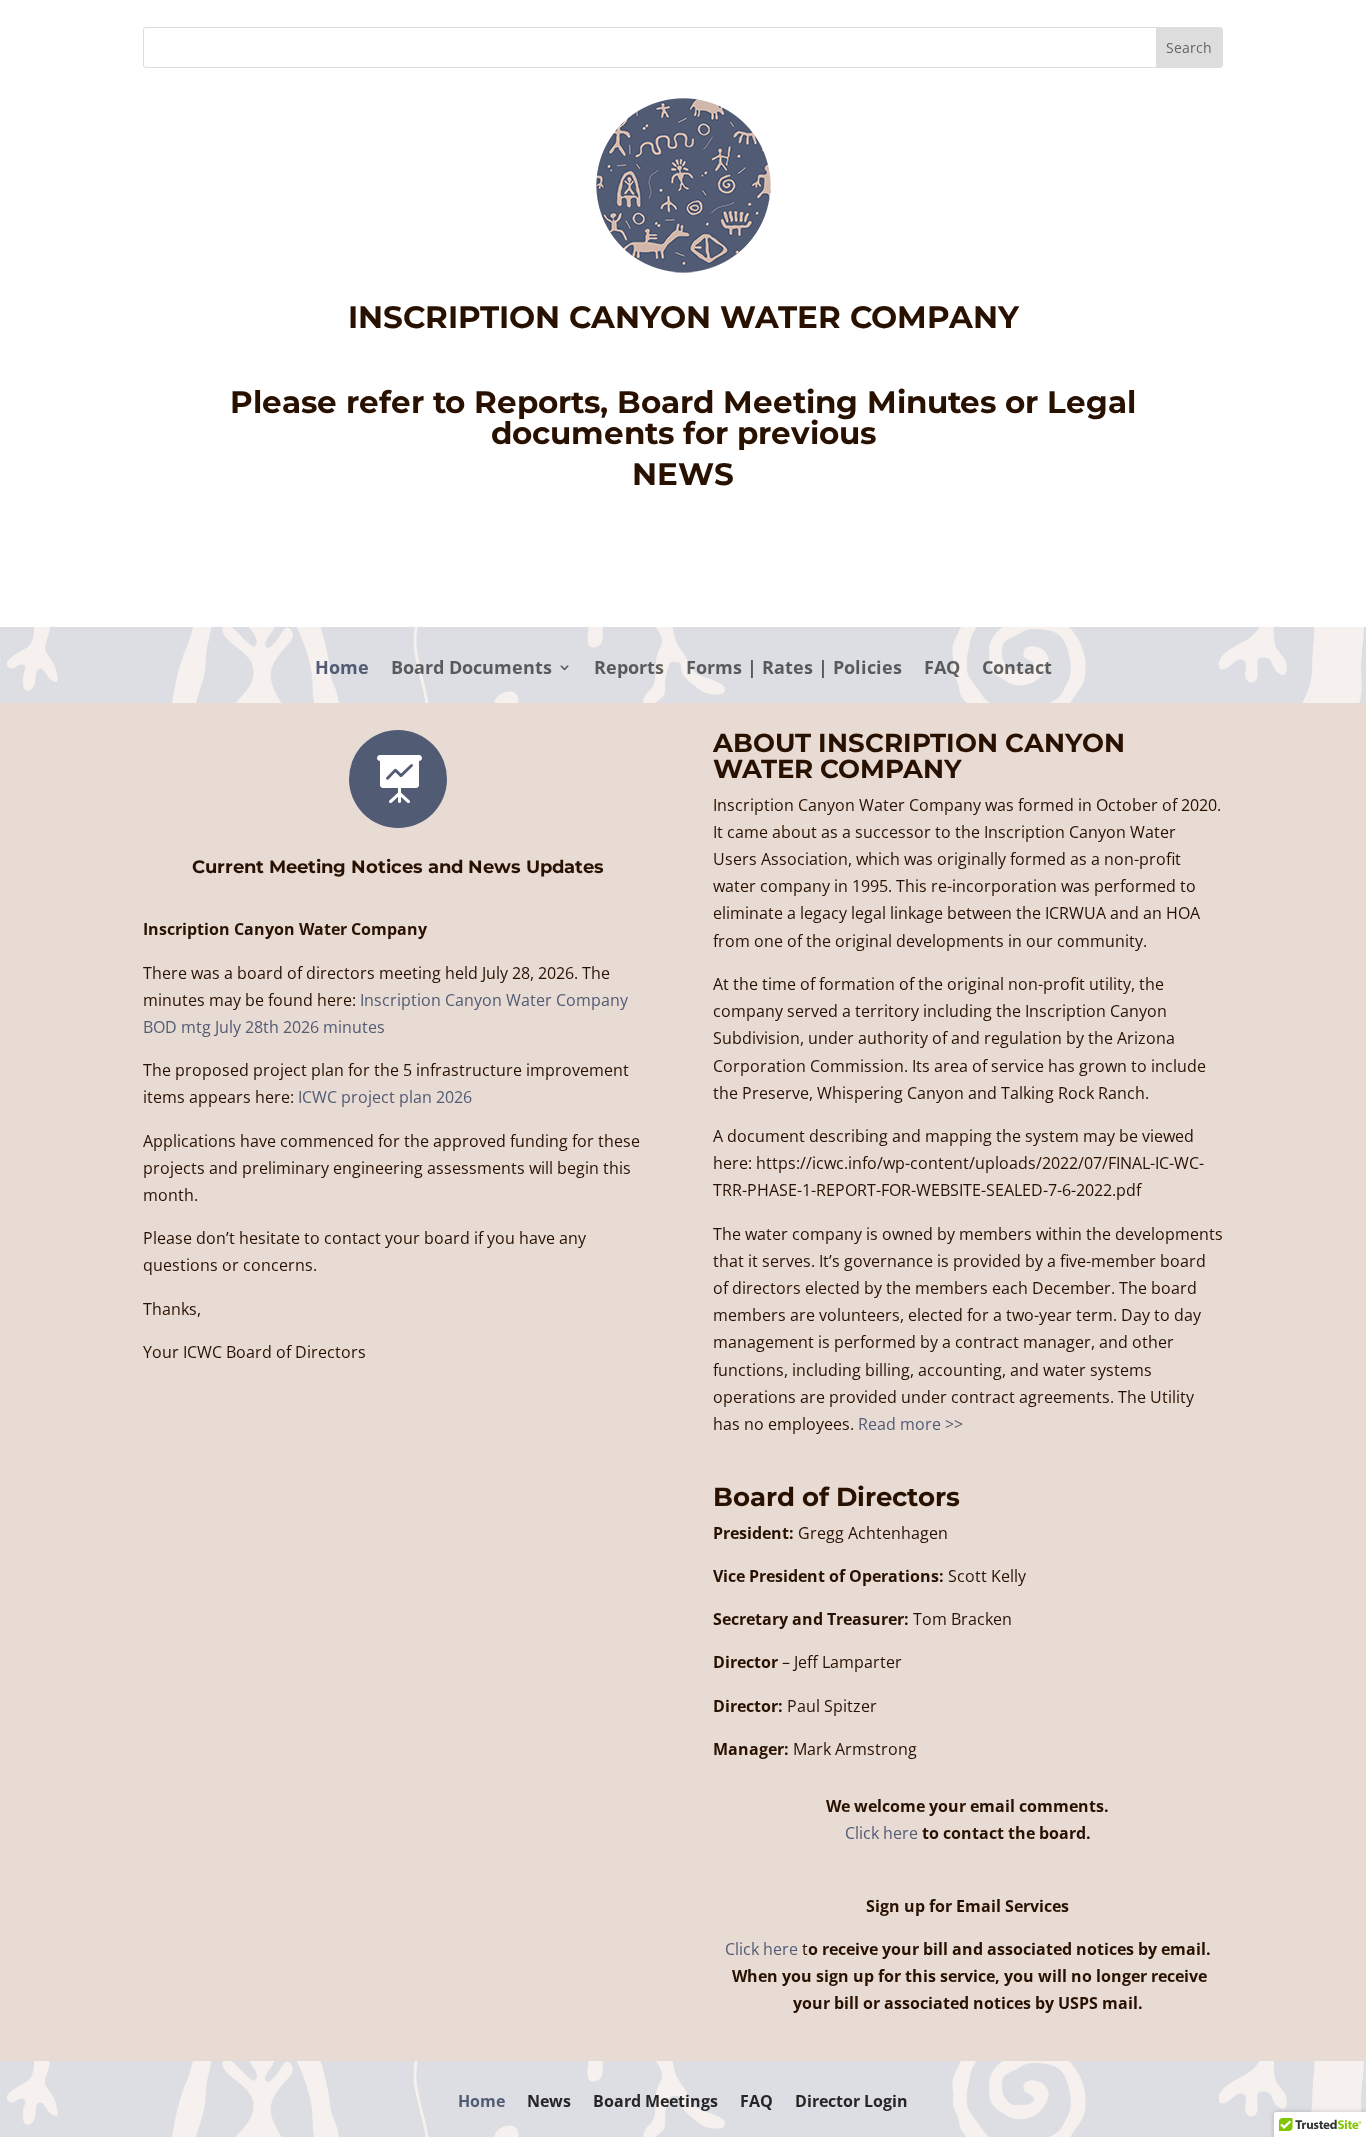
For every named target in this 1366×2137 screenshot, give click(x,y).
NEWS (683, 474)
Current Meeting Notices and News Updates (398, 867)
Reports (629, 669)
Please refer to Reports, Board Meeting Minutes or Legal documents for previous (683, 417)
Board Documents (471, 669)
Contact (1017, 669)
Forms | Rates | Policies (794, 669)
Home (342, 669)
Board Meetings (655, 2103)
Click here (881, 1833)
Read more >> (910, 1424)
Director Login (851, 2103)
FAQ (942, 669)
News (549, 2103)
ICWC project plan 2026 (385, 1097)
